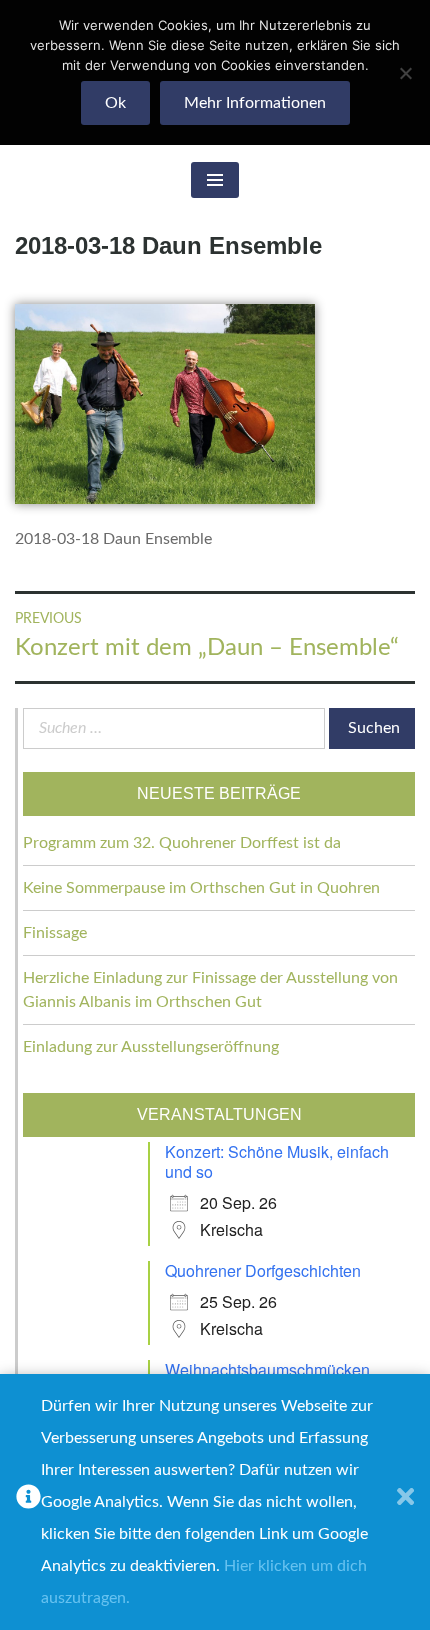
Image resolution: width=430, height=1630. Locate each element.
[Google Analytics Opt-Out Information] (28, 1502)
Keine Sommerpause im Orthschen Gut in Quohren (201, 888)
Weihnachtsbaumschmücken (267, 1369)
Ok (115, 103)
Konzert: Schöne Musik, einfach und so (277, 1161)
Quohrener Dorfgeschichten (263, 1270)
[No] (405, 73)
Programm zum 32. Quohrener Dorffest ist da (182, 843)
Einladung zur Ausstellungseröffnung (151, 1047)
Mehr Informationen (255, 103)
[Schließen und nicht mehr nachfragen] (405, 1502)
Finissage (55, 933)
